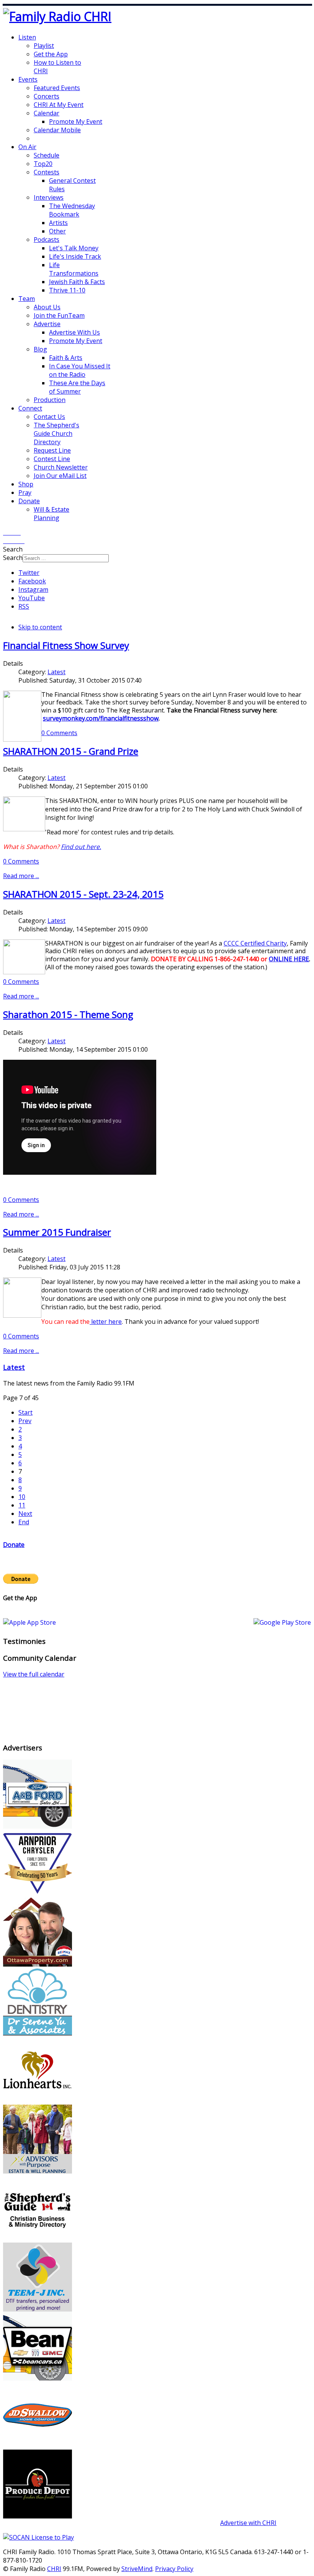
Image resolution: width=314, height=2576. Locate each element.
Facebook (32, 581)
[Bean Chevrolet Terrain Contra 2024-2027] (38, 2378)
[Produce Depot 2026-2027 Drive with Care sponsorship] (38, 2516)
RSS (24, 606)
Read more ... (21, 876)
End (24, 1522)
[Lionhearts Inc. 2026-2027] (38, 2102)
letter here (106, 1322)
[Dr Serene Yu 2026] (38, 2033)
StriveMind (137, 2569)
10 (22, 1497)
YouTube (32, 598)
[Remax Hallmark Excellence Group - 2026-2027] (38, 1964)
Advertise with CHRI (248, 2523)
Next (25, 1514)
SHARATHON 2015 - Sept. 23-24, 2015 (83, 894)
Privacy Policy (174, 2569)
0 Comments (59, 733)
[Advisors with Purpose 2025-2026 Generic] (38, 2171)
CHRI (54, 2569)
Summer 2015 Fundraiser (57, 1232)
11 (22, 1505)
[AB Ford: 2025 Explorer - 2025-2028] (38, 1826)
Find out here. (81, 847)
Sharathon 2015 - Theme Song (68, 1014)
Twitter (29, 573)
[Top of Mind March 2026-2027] (38, 2447)
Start (25, 1412)
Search (13, 558)
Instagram (33, 589)
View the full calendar (34, 1674)
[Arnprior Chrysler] (38, 1895)
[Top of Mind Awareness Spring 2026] (38, 2309)
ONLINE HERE (289, 959)
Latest (56, 672)
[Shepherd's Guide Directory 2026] (38, 2240)
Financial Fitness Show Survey (66, 645)
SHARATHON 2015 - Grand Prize (71, 751)
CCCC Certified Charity (255, 943)
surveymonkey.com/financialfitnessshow (101, 718)
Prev (25, 1421)
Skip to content (40, 627)
